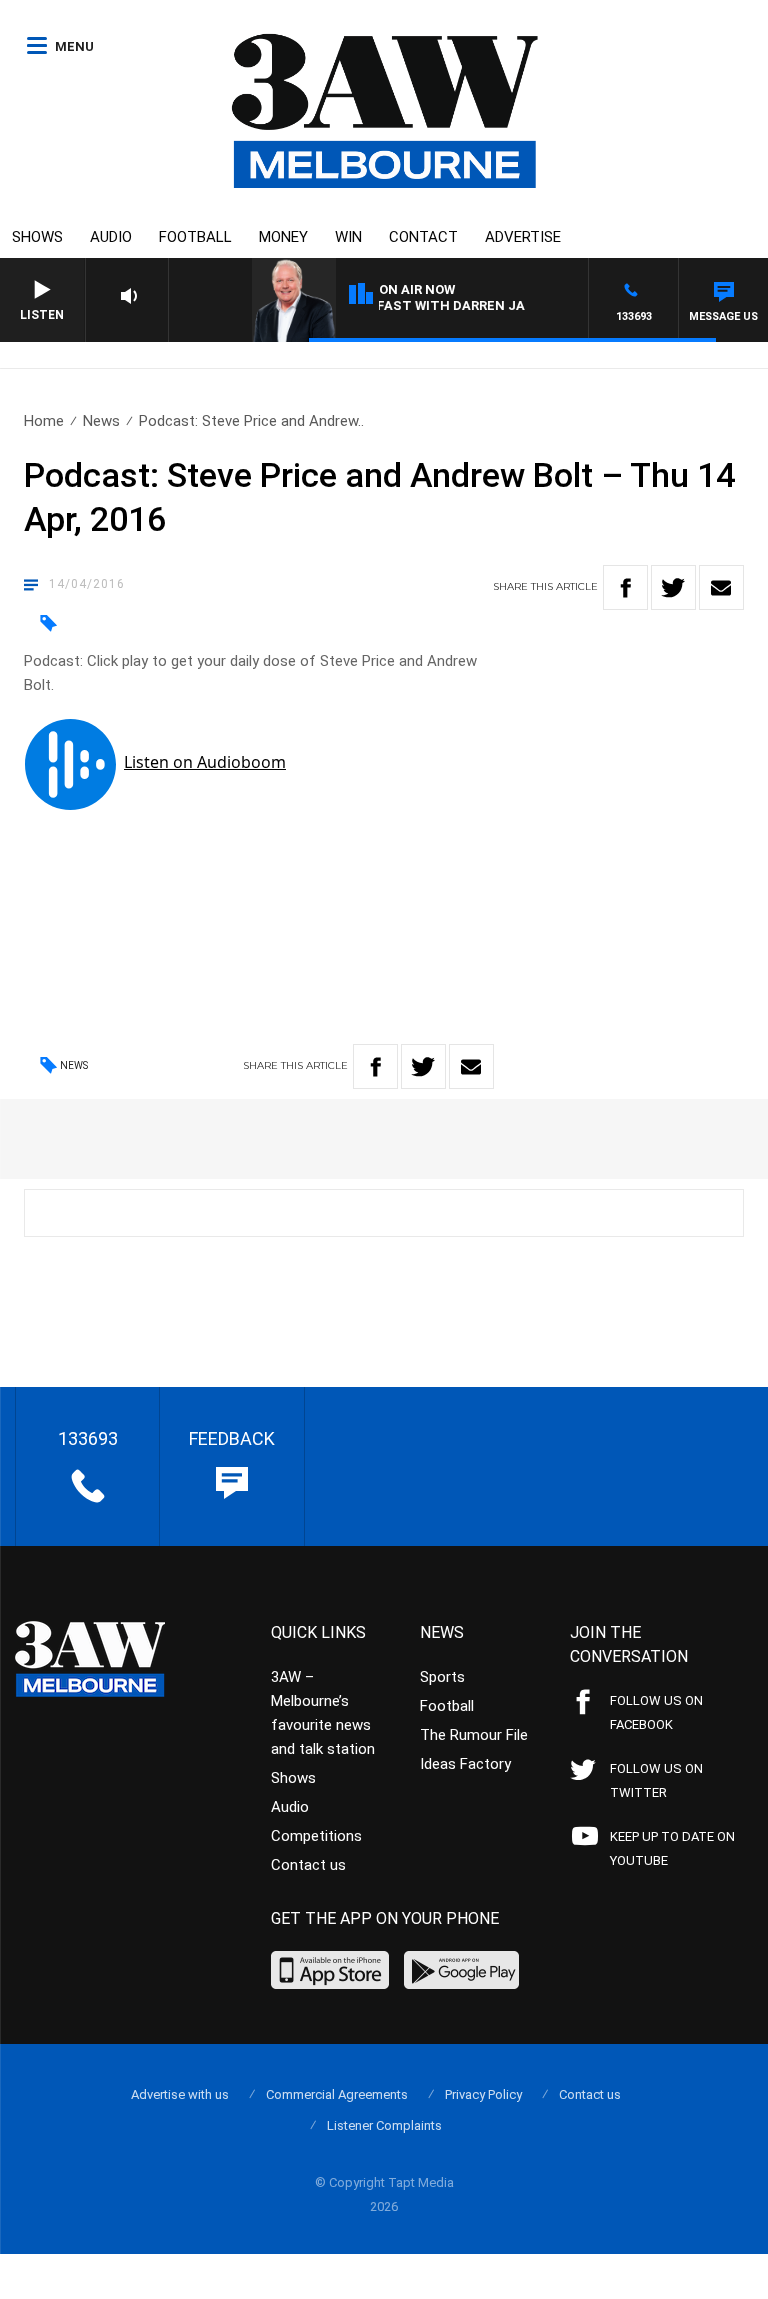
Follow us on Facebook (656, 1712)
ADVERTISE (523, 237)
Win (348, 237)
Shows (37, 237)
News (101, 421)
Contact (423, 237)
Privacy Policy (483, 2094)
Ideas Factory (465, 1764)
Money (283, 237)
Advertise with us (180, 2094)
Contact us (308, 1865)
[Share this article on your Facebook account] (625, 587)
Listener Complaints (384, 2125)
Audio (111, 237)
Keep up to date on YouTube (672, 1848)
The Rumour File (474, 1735)
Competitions (316, 1836)
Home (44, 421)
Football (195, 237)
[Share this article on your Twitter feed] (673, 587)
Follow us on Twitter (656, 1780)
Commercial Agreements (337, 2094)
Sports (442, 1677)
